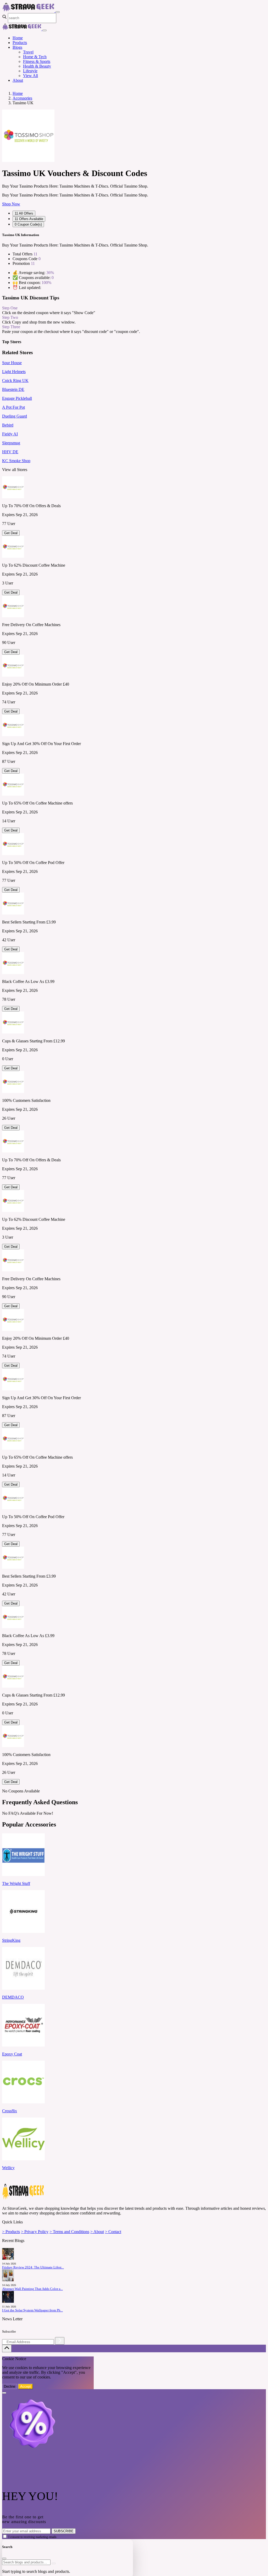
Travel (28, 52)
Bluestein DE (13, 389)
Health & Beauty (37, 66)
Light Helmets (14, 372)
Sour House (12, 363)
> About (97, 2232)
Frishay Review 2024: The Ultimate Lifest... (33, 2267)
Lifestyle (30, 71)
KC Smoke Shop (16, 461)
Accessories (22, 98)
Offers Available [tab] (29, 219)
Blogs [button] (17, 47)
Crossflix (10, 2111)
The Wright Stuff (16, 1883)
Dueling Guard (15, 416)
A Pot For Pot (13, 407)
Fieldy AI (10, 434)
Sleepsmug (11, 443)
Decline (10, 2386)
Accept (26, 2386)
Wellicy (8, 2168)
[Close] (44, 30)
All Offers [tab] (24, 213)
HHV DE (10, 452)
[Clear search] (54, 2563)
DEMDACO (13, 1997)
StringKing (11, 1940)
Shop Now (11, 204)
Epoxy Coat (12, 2054)
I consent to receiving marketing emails (32, 2537)
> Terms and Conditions (69, 2232)
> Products (11, 2232)
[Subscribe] (60, 2341)
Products (20, 43)
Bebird (8, 425)
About (18, 80)
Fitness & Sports (37, 61)
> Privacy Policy (35, 2232)
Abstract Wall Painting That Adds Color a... (32, 2289)
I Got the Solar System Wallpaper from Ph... (32, 2310)
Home (18, 38)
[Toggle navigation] (58, 12)
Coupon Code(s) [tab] (28, 224)
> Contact (113, 2232)
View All (30, 76)
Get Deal (11, 533)
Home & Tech (35, 57)
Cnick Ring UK (15, 381)
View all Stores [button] (15, 470)
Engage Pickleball (17, 398)
